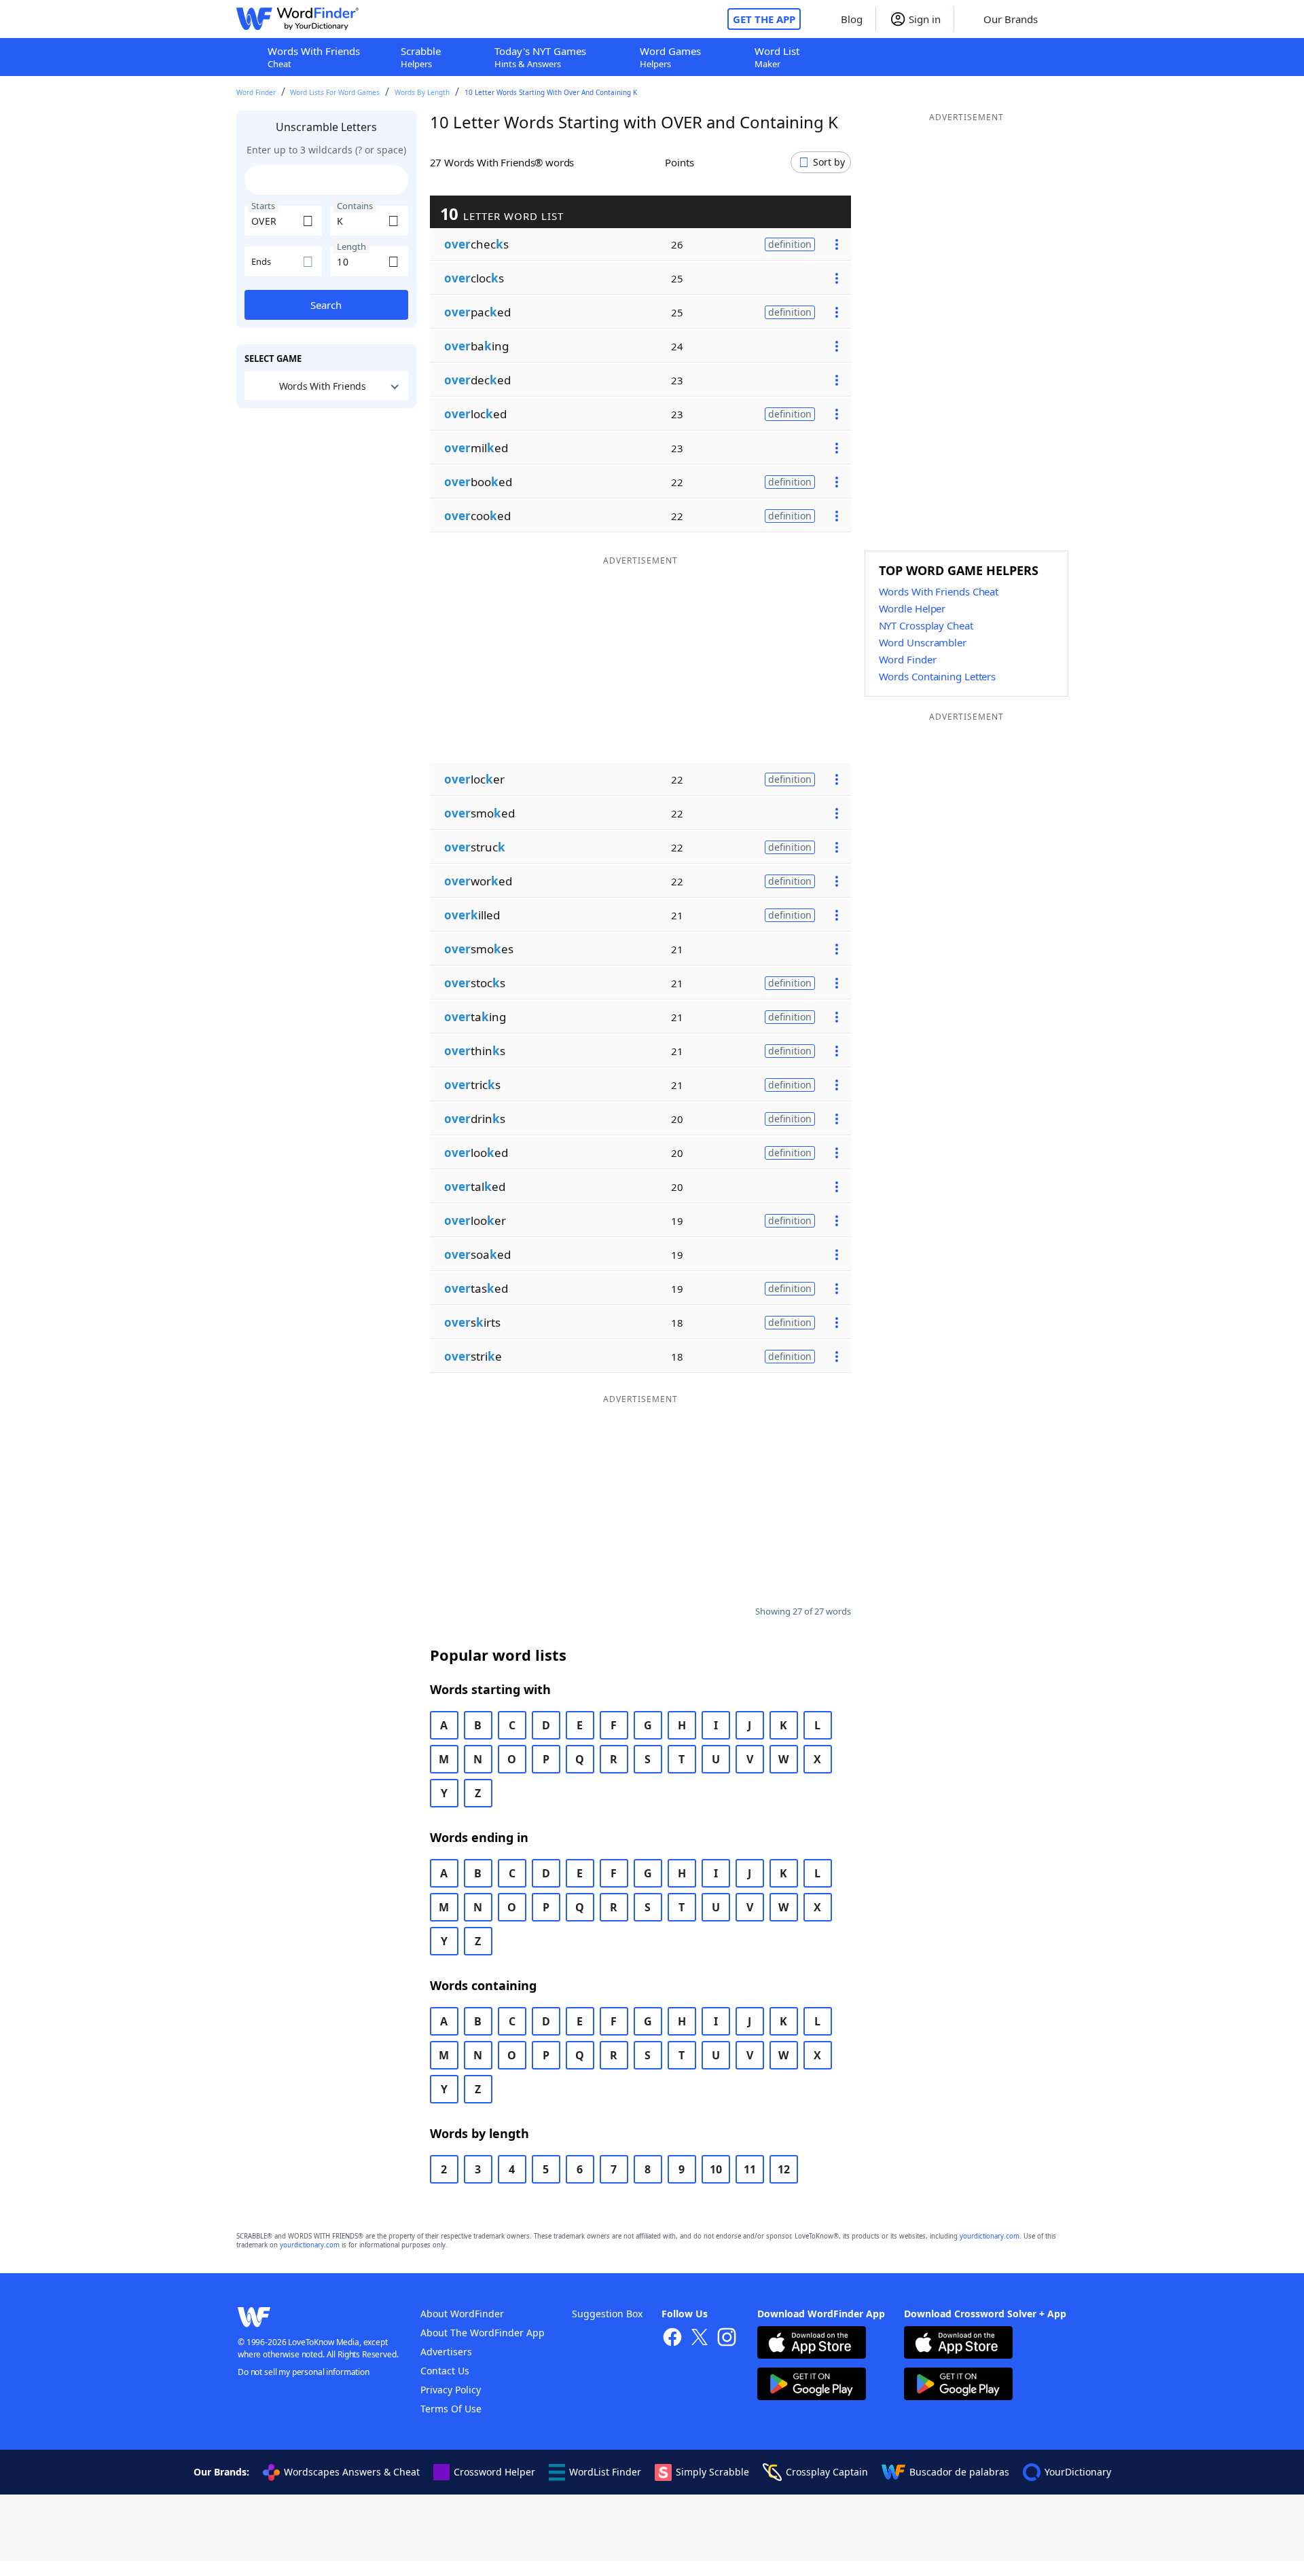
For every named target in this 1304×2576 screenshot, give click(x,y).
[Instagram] (727, 2339)
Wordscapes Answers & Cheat (352, 2472)
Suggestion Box (607, 2314)
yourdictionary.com (990, 2236)
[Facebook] (672, 2339)
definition (790, 244)
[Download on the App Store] (812, 2344)
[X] (700, 2339)
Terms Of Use (451, 2409)
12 (784, 2169)
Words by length (422, 92)
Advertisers (446, 2352)
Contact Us (445, 2371)
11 (750, 2169)
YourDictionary (1078, 2472)
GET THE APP (764, 19)
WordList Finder (605, 2472)
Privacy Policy (451, 2390)
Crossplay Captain (827, 2472)
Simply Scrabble (712, 2472)
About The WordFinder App (483, 2333)
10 (716, 2169)
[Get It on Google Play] (812, 2386)
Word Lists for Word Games (335, 92)
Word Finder (256, 92)
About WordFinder (462, 2314)
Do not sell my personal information (304, 2372)
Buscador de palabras (959, 2472)
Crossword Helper (494, 2472)
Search (326, 305)
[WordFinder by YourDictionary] (297, 19)
